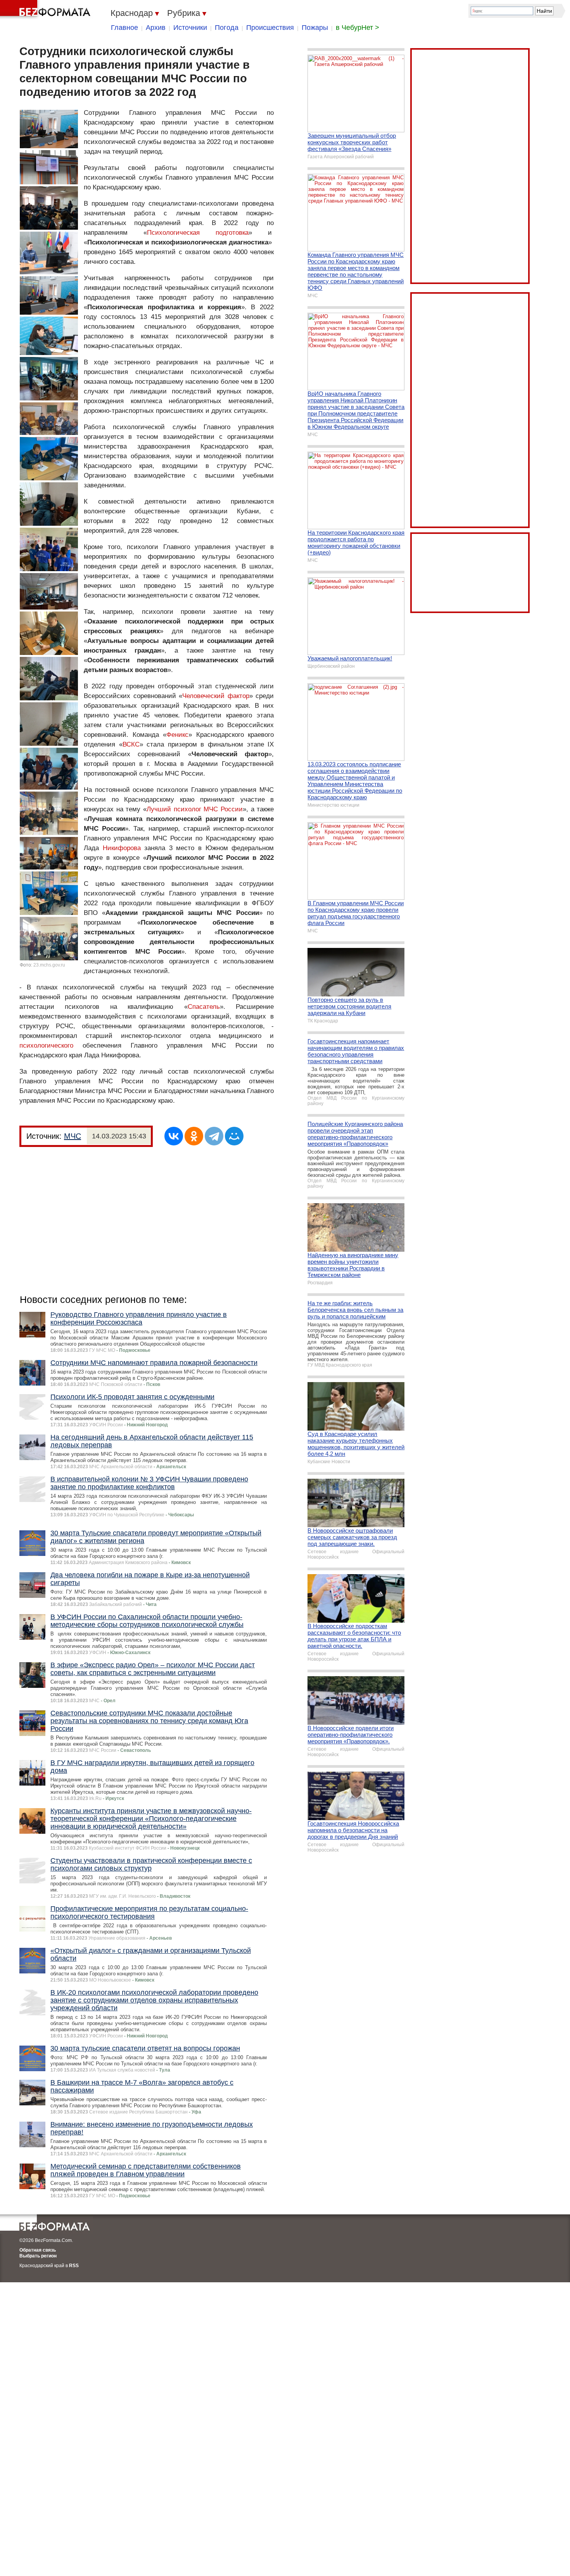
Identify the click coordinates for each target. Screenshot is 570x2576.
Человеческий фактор (216, 696)
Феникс (177, 735)
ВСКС (131, 744)
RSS (74, 2266)
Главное (124, 28)
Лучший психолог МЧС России (195, 809)
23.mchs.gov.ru (49, 965)
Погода (227, 28)
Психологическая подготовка (198, 233)
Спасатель (204, 1007)
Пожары (315, 28)
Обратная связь (38, 2250)
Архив (156, 28)
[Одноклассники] (194, 1136)
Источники (190, 28)
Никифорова (122, 848)
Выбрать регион (38, 2256)
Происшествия (270, 28)
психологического (46, 1045)
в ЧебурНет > (358, 28)
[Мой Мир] (234, 1136)
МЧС (73, 1136)
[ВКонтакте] (174, 1136)
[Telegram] (214, 1136)
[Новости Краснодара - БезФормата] (47, 10)
